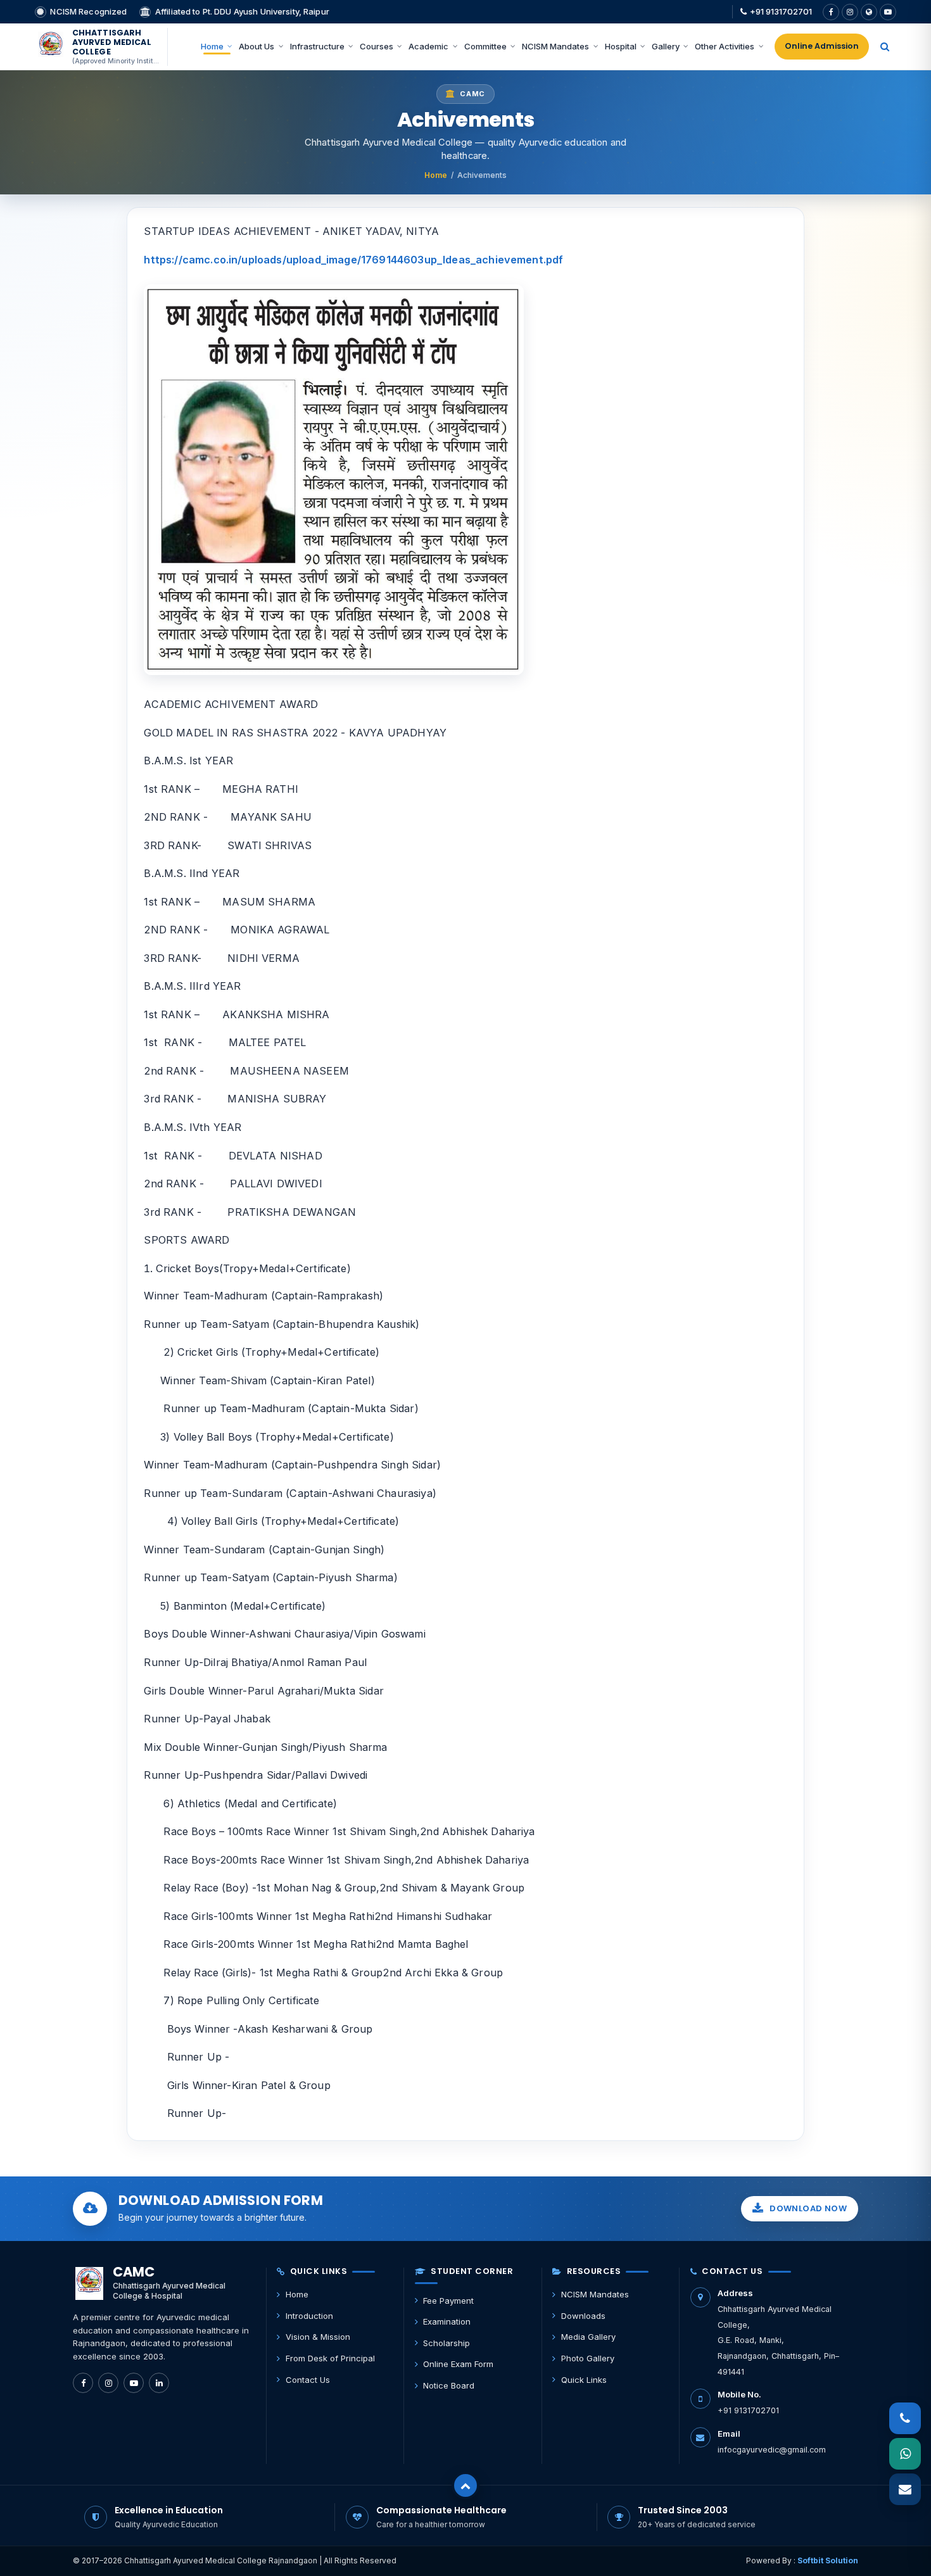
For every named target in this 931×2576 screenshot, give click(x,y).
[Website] (869, 12)
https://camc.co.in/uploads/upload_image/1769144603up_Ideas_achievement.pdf (353, 260)
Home (212, 46)
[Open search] (885, 47)
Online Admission (822, 46)
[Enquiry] (905, 2490)
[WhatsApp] (905, 2454)
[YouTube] (888, 12)
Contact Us (308, 2380)
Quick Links (584, 2380)
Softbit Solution (828, 2560)
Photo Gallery (588, 2358)
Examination (447, 2321)
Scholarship (446, 2343)
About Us (256, 46)
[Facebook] (831, 12)
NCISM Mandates (555, 46)
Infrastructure (317, 46)
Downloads (583, 2316)
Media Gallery (588, 2337)
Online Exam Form (458, 2364)
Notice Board (449, 2385)
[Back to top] (465, 2485)
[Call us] (905, 2419)
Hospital (621, 46)
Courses (377, 46)
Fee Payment (448, 2301)
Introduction (309, 2316)
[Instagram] (850, 12)
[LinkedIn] (159, 2383)
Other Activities (725, 46)
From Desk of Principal (330, 2358)
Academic (428, 46)
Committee (485, 46)
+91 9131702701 (781, 11)
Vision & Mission (318, 2337)
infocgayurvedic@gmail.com (772, 2450)
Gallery (666, 46)
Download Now (808, 2208)
